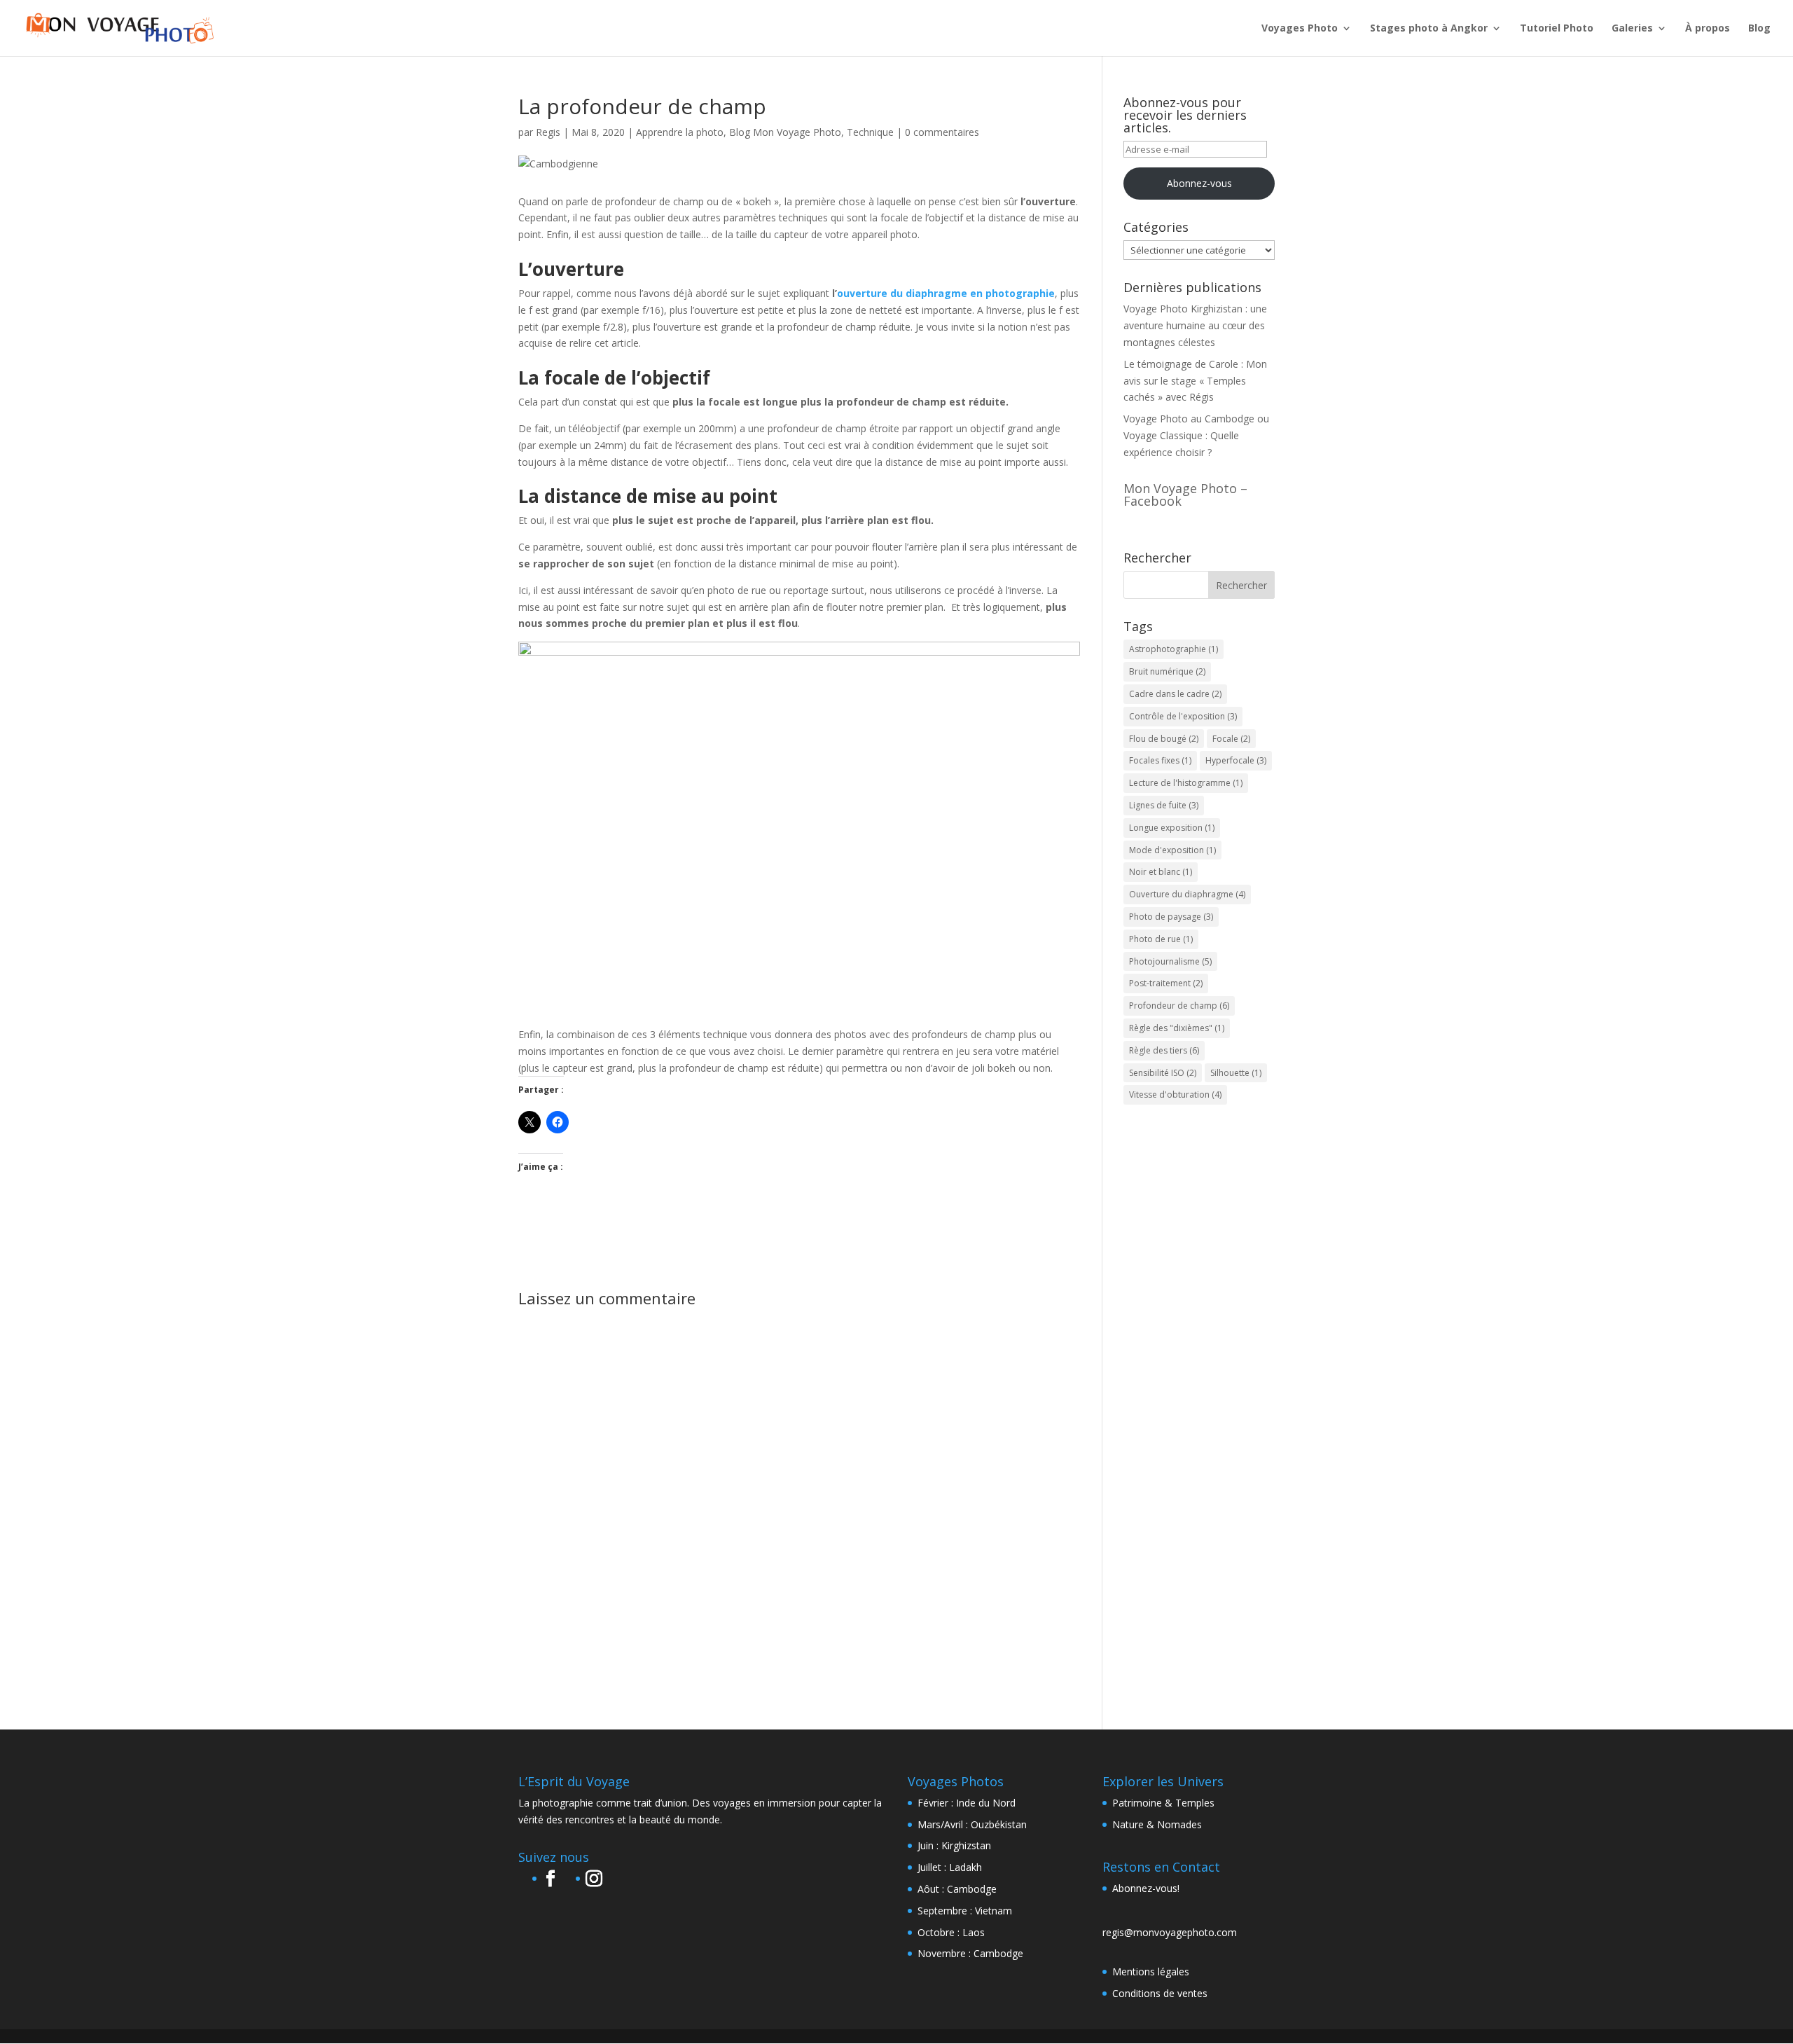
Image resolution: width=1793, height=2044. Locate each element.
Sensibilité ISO (1163, 1073)
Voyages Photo (1300, 29)
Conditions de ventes (1160, 1993)
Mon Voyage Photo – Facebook (1185, 495)
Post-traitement (1166, 983)
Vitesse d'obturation (1175, 1094)
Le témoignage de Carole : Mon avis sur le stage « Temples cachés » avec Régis (1195, 381)
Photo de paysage (1171, 917)
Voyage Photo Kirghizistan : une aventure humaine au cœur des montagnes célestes (1195, 325)
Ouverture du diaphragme (1187, 894)
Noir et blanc (1161, 872)
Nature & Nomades (1157, 1824)
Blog (1759, 29)
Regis (548, 132)
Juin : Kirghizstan (954, 1845)
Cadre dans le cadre (1175, 694)
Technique (870, 132)
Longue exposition (1172, 828)
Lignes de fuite (1164, 805)
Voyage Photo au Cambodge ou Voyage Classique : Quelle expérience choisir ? (1196, 435)
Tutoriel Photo (1557, 29)
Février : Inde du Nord (967, 1803)
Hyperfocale (1236, 760)
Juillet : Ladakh (950, 1867)
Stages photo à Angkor (1429, 29)
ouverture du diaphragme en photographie (946, 293)
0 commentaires (942, 132)
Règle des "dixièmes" (1177, 1028)
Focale (1231, 739)
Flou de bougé (1164, 739)
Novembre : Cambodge (970, 1953)
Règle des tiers (1164, 1050)
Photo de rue (1161, 939)
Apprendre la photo (680, 132)
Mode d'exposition (1172, 850)
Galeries (1632, 29)
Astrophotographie (1174, 649)
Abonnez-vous (1199, 183)
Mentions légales (1151, 1972)
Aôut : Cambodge (957, 1889)
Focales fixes (1160, 760)
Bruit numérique (1167, 671)
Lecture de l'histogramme (1186, 783)
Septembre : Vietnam (965, 1911)
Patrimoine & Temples (1163, 1803)
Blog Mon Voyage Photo (785, 132)
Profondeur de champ (1179, 1006)
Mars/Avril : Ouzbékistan (972, 1824)
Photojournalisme (1170, 961)
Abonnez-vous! (1146, 1888)
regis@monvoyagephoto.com (1170, 1932)
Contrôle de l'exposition (1183, 716)
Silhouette (1236, 1073)
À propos (1708, 29)
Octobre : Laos (951, 1932)
